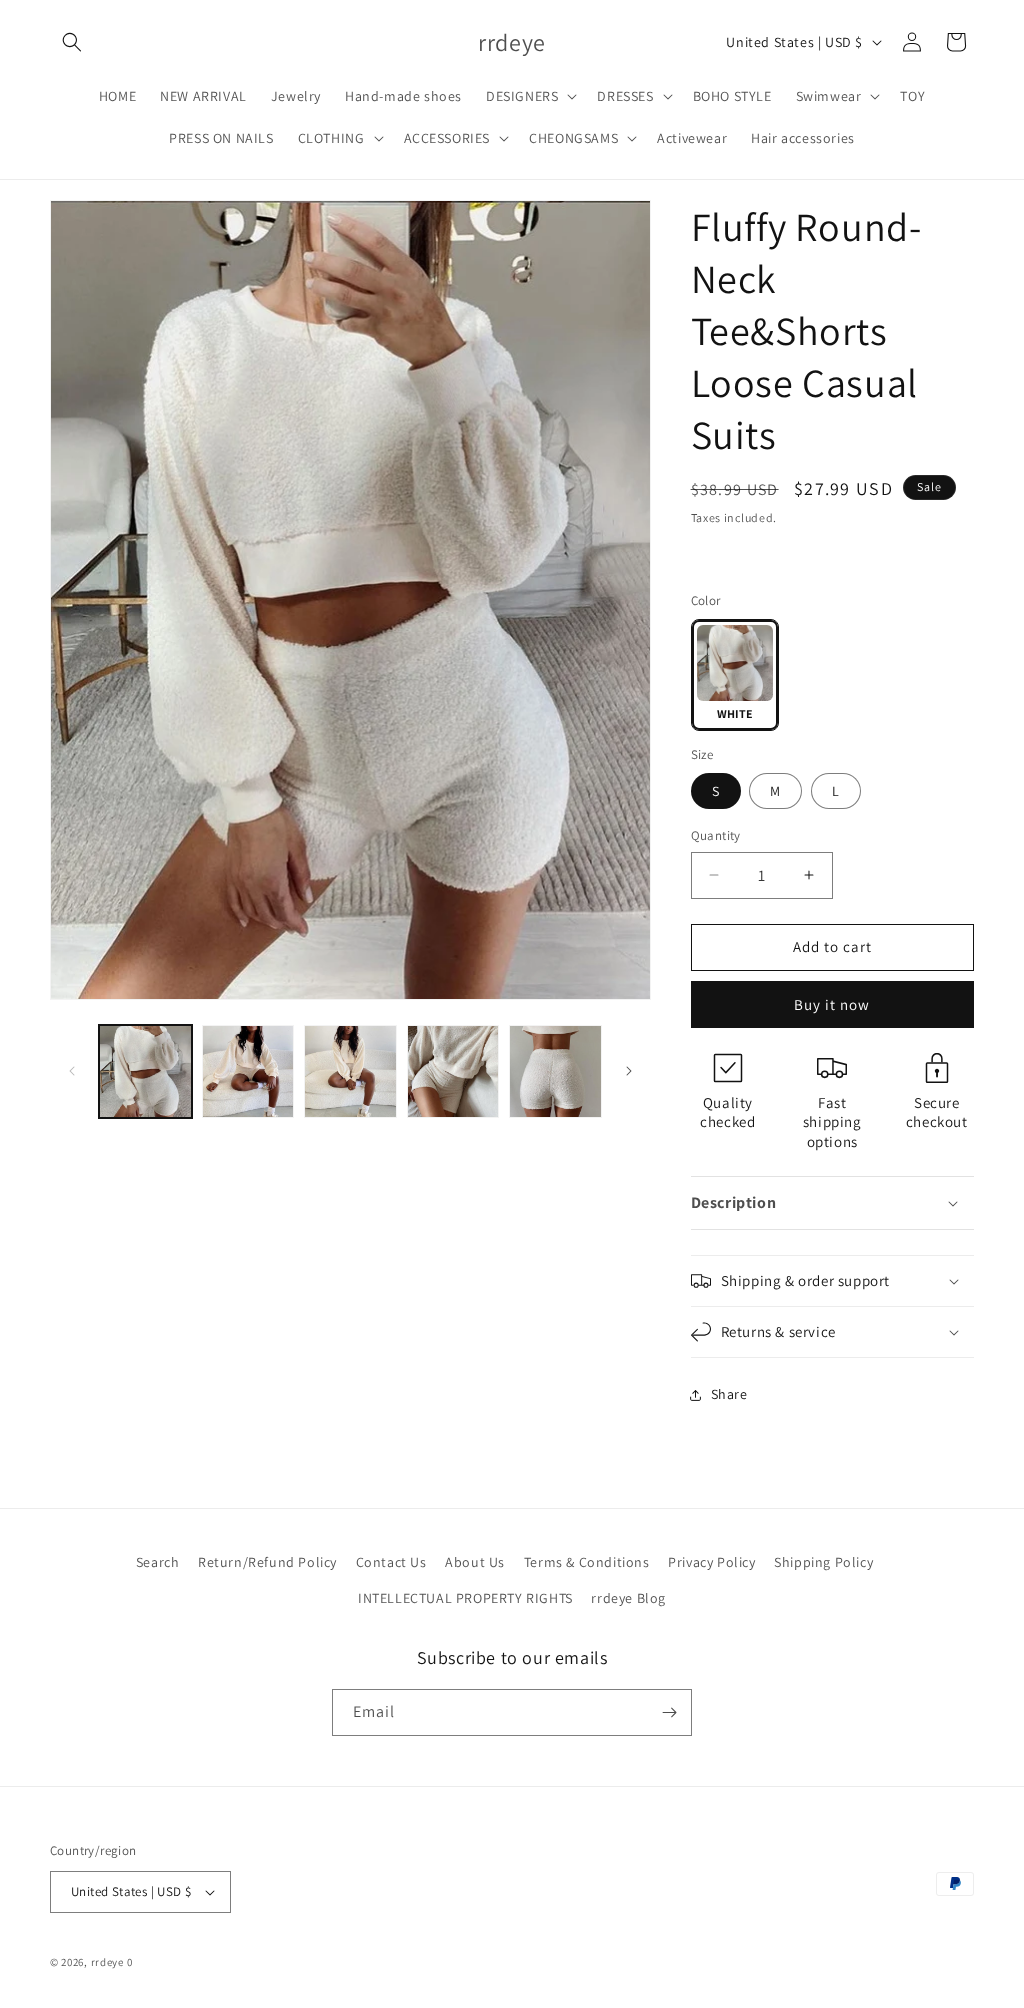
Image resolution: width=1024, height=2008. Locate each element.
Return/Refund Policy (267, 1562)
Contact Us (391, 1562)
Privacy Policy (711, 1562)
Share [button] (729, 1394)
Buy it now (832, 1004)
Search (158, 1562)
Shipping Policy (823, 1562)
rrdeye (107, 1962)
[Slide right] (629, 1071)
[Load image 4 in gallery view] (453, 1071)
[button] (72, 42)
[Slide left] (72, 1071)
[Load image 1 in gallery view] (145, 1071)
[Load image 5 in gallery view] (555, 1071)
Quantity (716, 835)
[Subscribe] (669, 1712)
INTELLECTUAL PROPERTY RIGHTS (465, 1598)
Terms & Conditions (587, 1562)
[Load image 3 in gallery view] (350, 1071)
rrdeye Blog (628, 1598)
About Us (475, 1562)
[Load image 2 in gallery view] (248, 1071)
